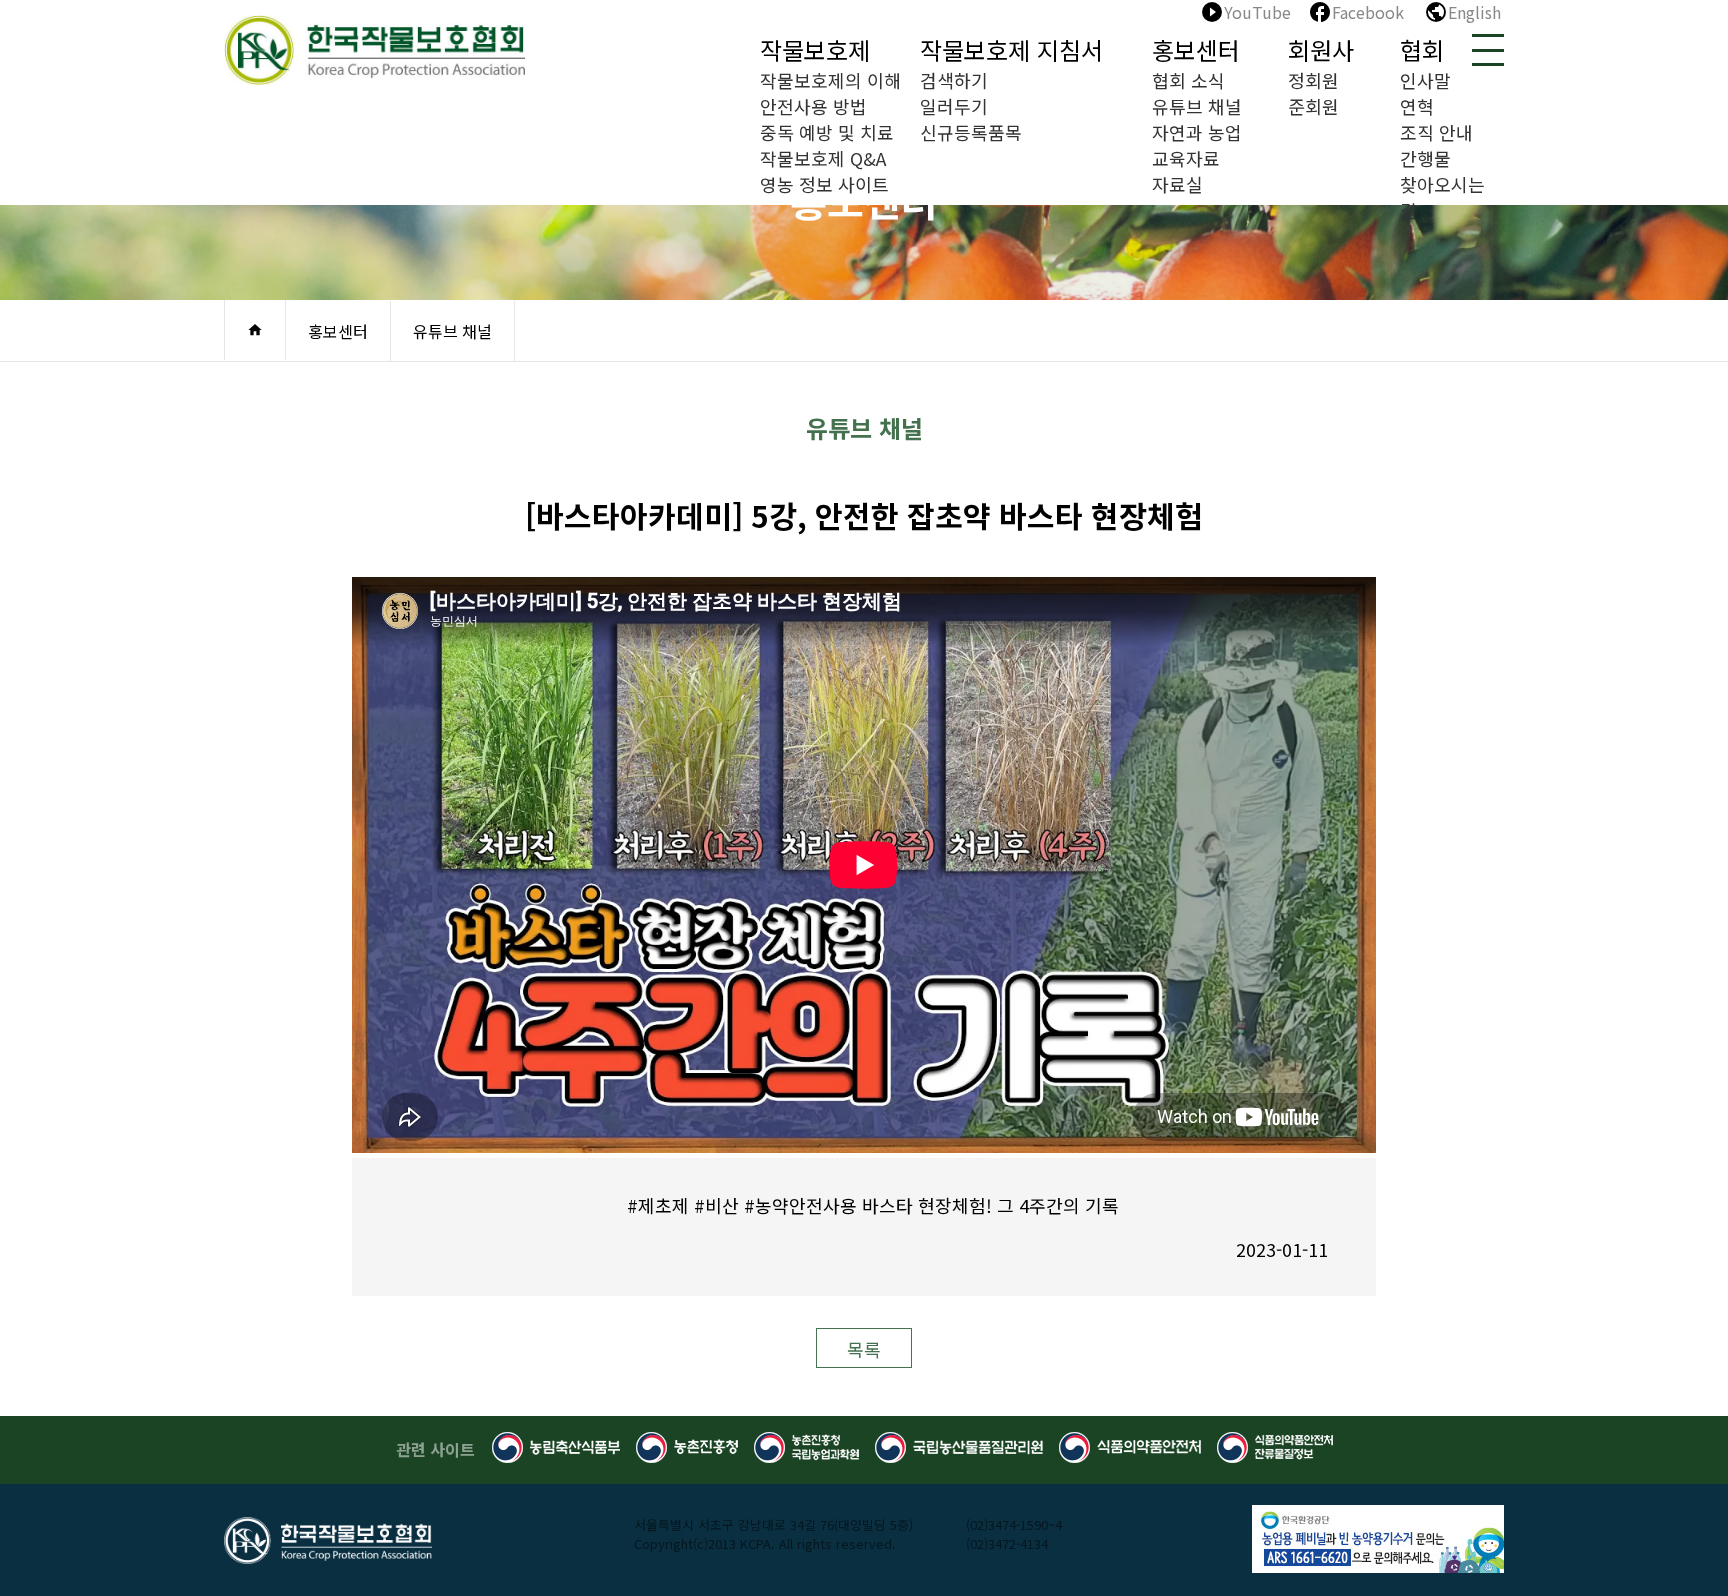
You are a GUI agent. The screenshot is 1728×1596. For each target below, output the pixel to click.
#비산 (716, 1205)
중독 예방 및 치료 (827, 132)
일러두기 (954, 106)
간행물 (1425, 158)
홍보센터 (1196, 49)
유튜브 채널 (1197, 106)
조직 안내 (1436, 132)
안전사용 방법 (813, 106)
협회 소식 (1188, 80)
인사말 (1425, 80)
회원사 (1321, 49)
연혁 (1417, 106)
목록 (864, 1349)
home (255, 330)
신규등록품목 (971, 132)
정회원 (1313, 80)
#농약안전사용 (800, 1205)
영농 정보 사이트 (824, 184)
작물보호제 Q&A (823, 158)
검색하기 (954, 80)
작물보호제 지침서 (1011, 49)
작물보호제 (815, 49)
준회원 (1313, 106)
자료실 (1177, 184)
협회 (1422, 49)
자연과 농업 (1197, 132)
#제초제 (658, 1205)
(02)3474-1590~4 (1014, 1524)
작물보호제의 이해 (830, 80)
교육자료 (1186, 158)
